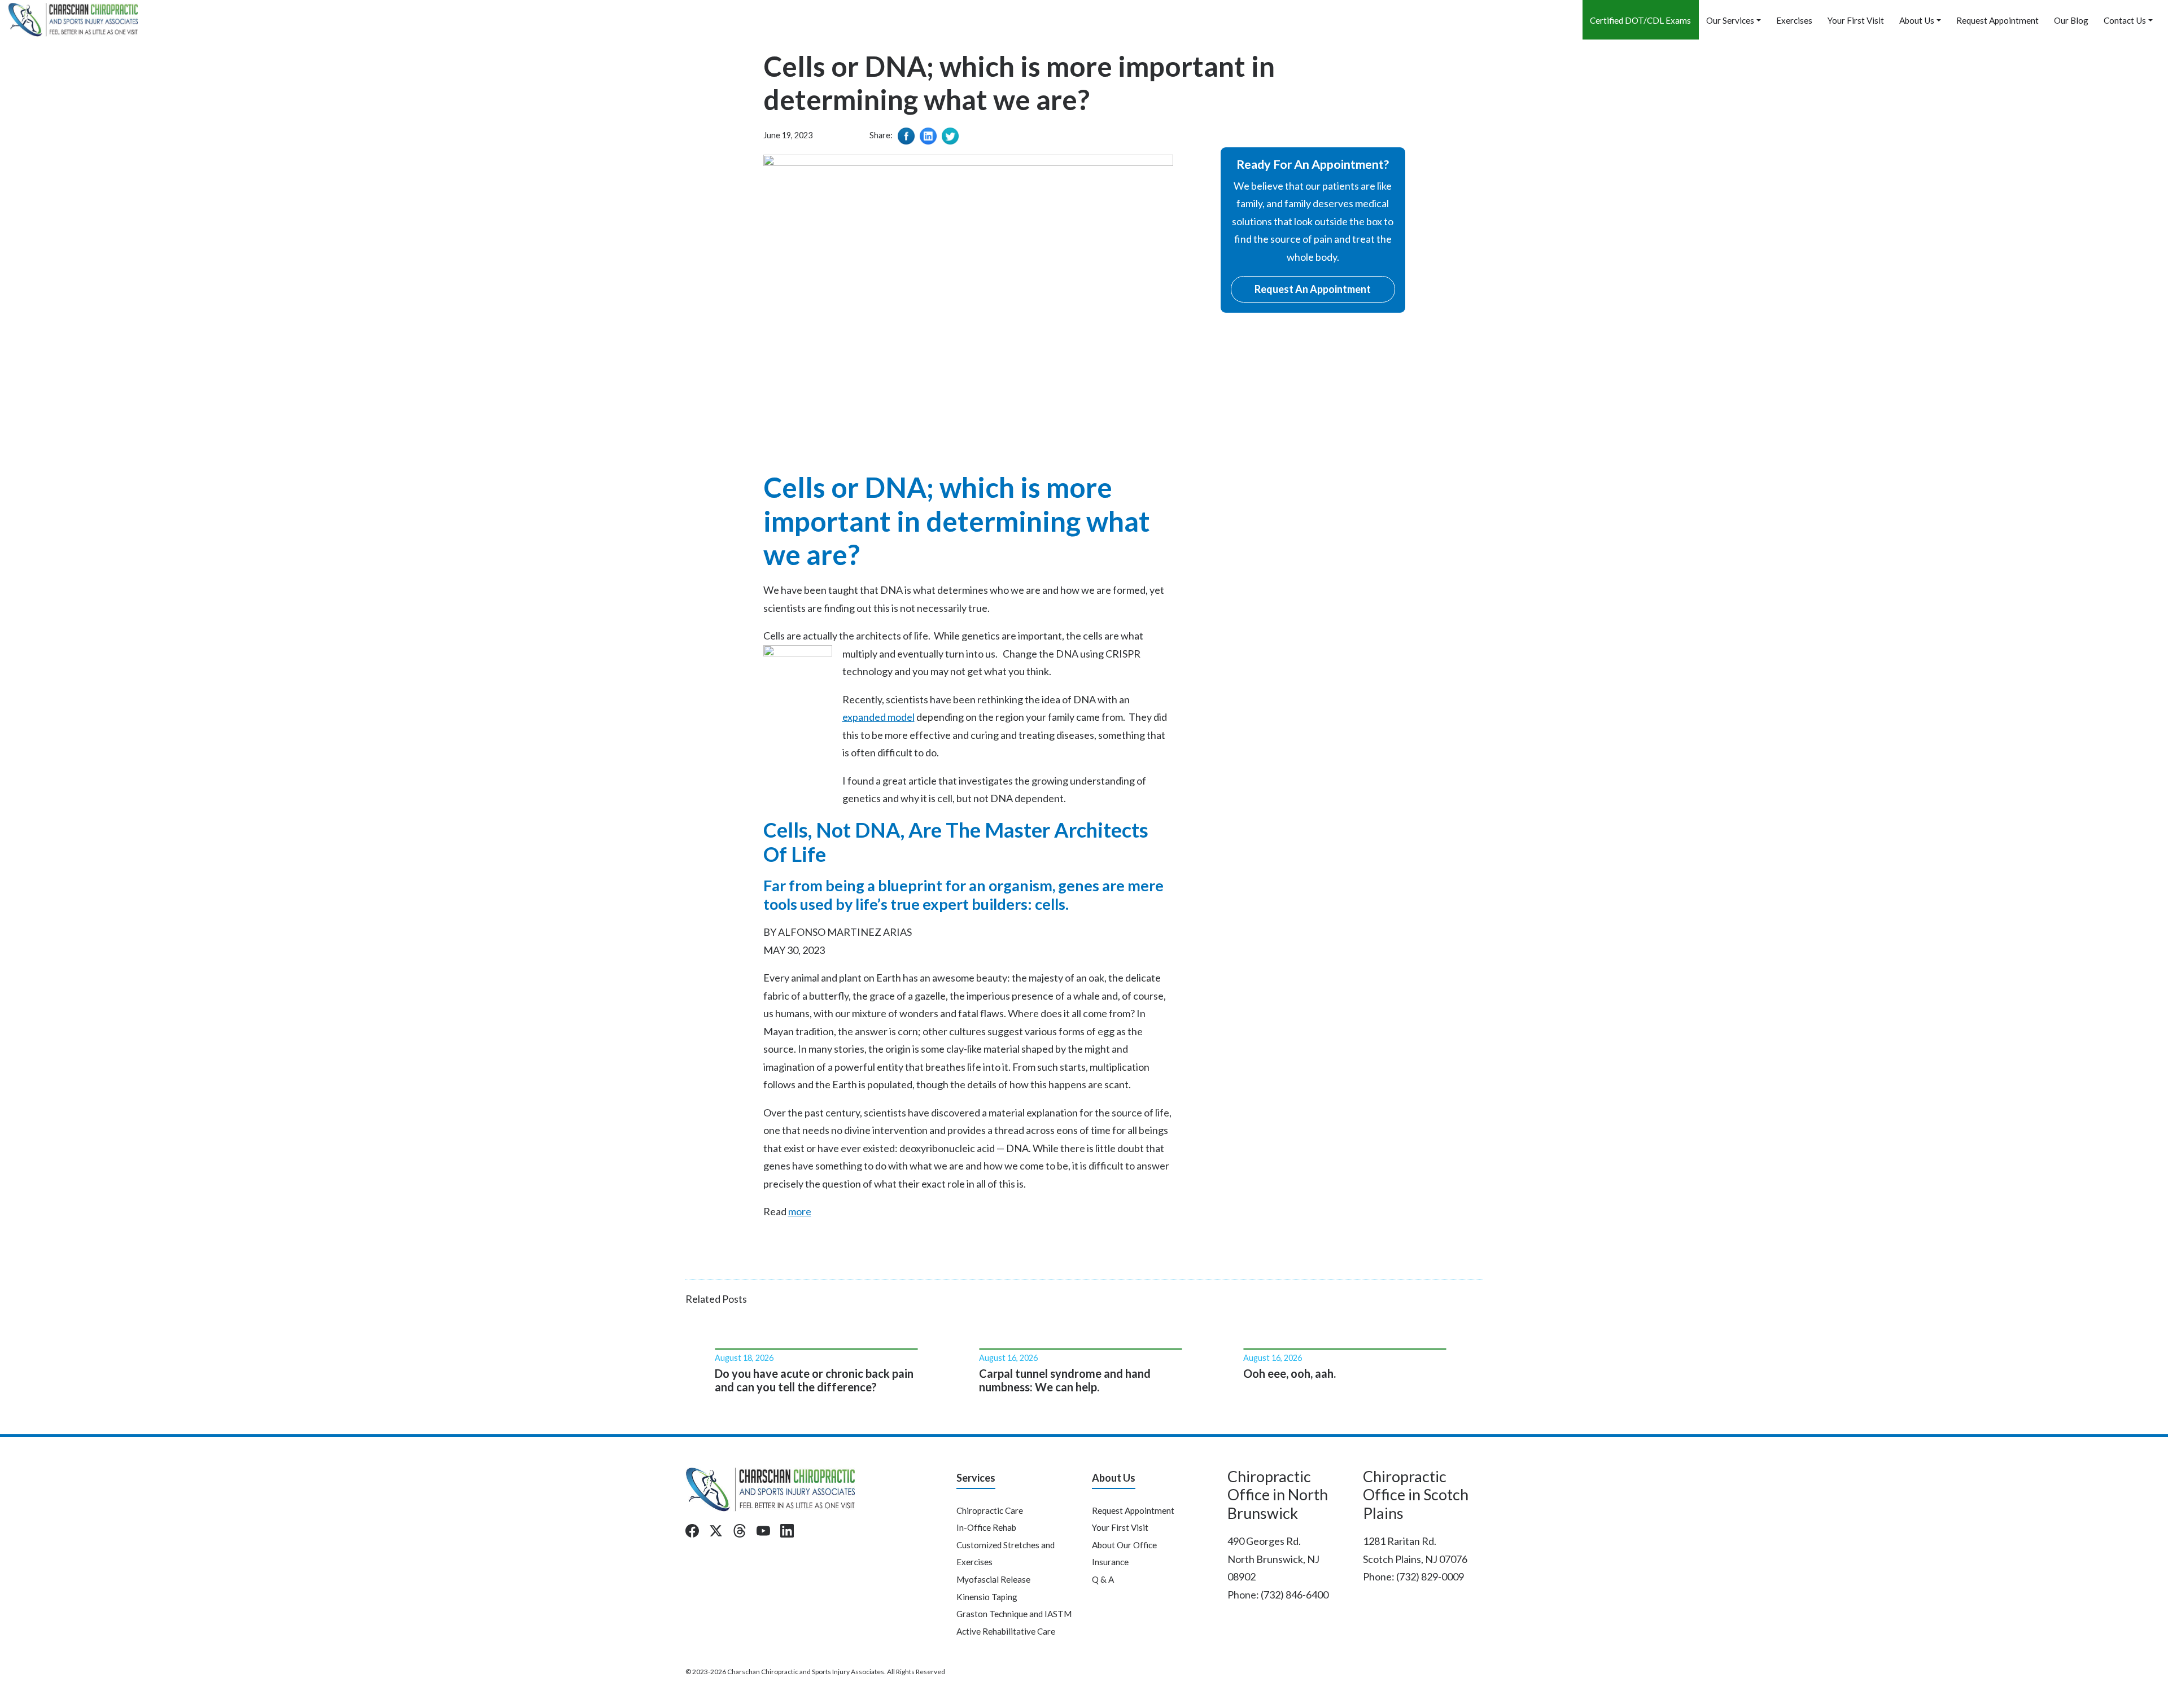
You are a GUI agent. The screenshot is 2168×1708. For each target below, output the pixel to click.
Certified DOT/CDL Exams (1640, 20)
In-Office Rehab (986, 1527)
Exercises (1794, 20)
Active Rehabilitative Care (1006, 1631)
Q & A (1103, 1579)
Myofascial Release (993, 1579)
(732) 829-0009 (1430, 1576)
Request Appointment (1997, 20)
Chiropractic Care (990, 1510)
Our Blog (2071, 20)
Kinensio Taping (987, 1597)
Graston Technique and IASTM (1014, 1614)
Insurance (1110, 1562)
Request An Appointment (1313, 289)
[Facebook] (692, 1531)
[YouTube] (763, 1531)
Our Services (1730, 20)
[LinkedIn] (787, 1531)
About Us (1917, 20)
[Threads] (740, 1531)
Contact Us (2125, 20)
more (800, 1211)
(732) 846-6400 (1295, 1595)
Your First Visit (1856, 20)
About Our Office (1124, 1545)
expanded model (878, 717)
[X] (716, 1531)
